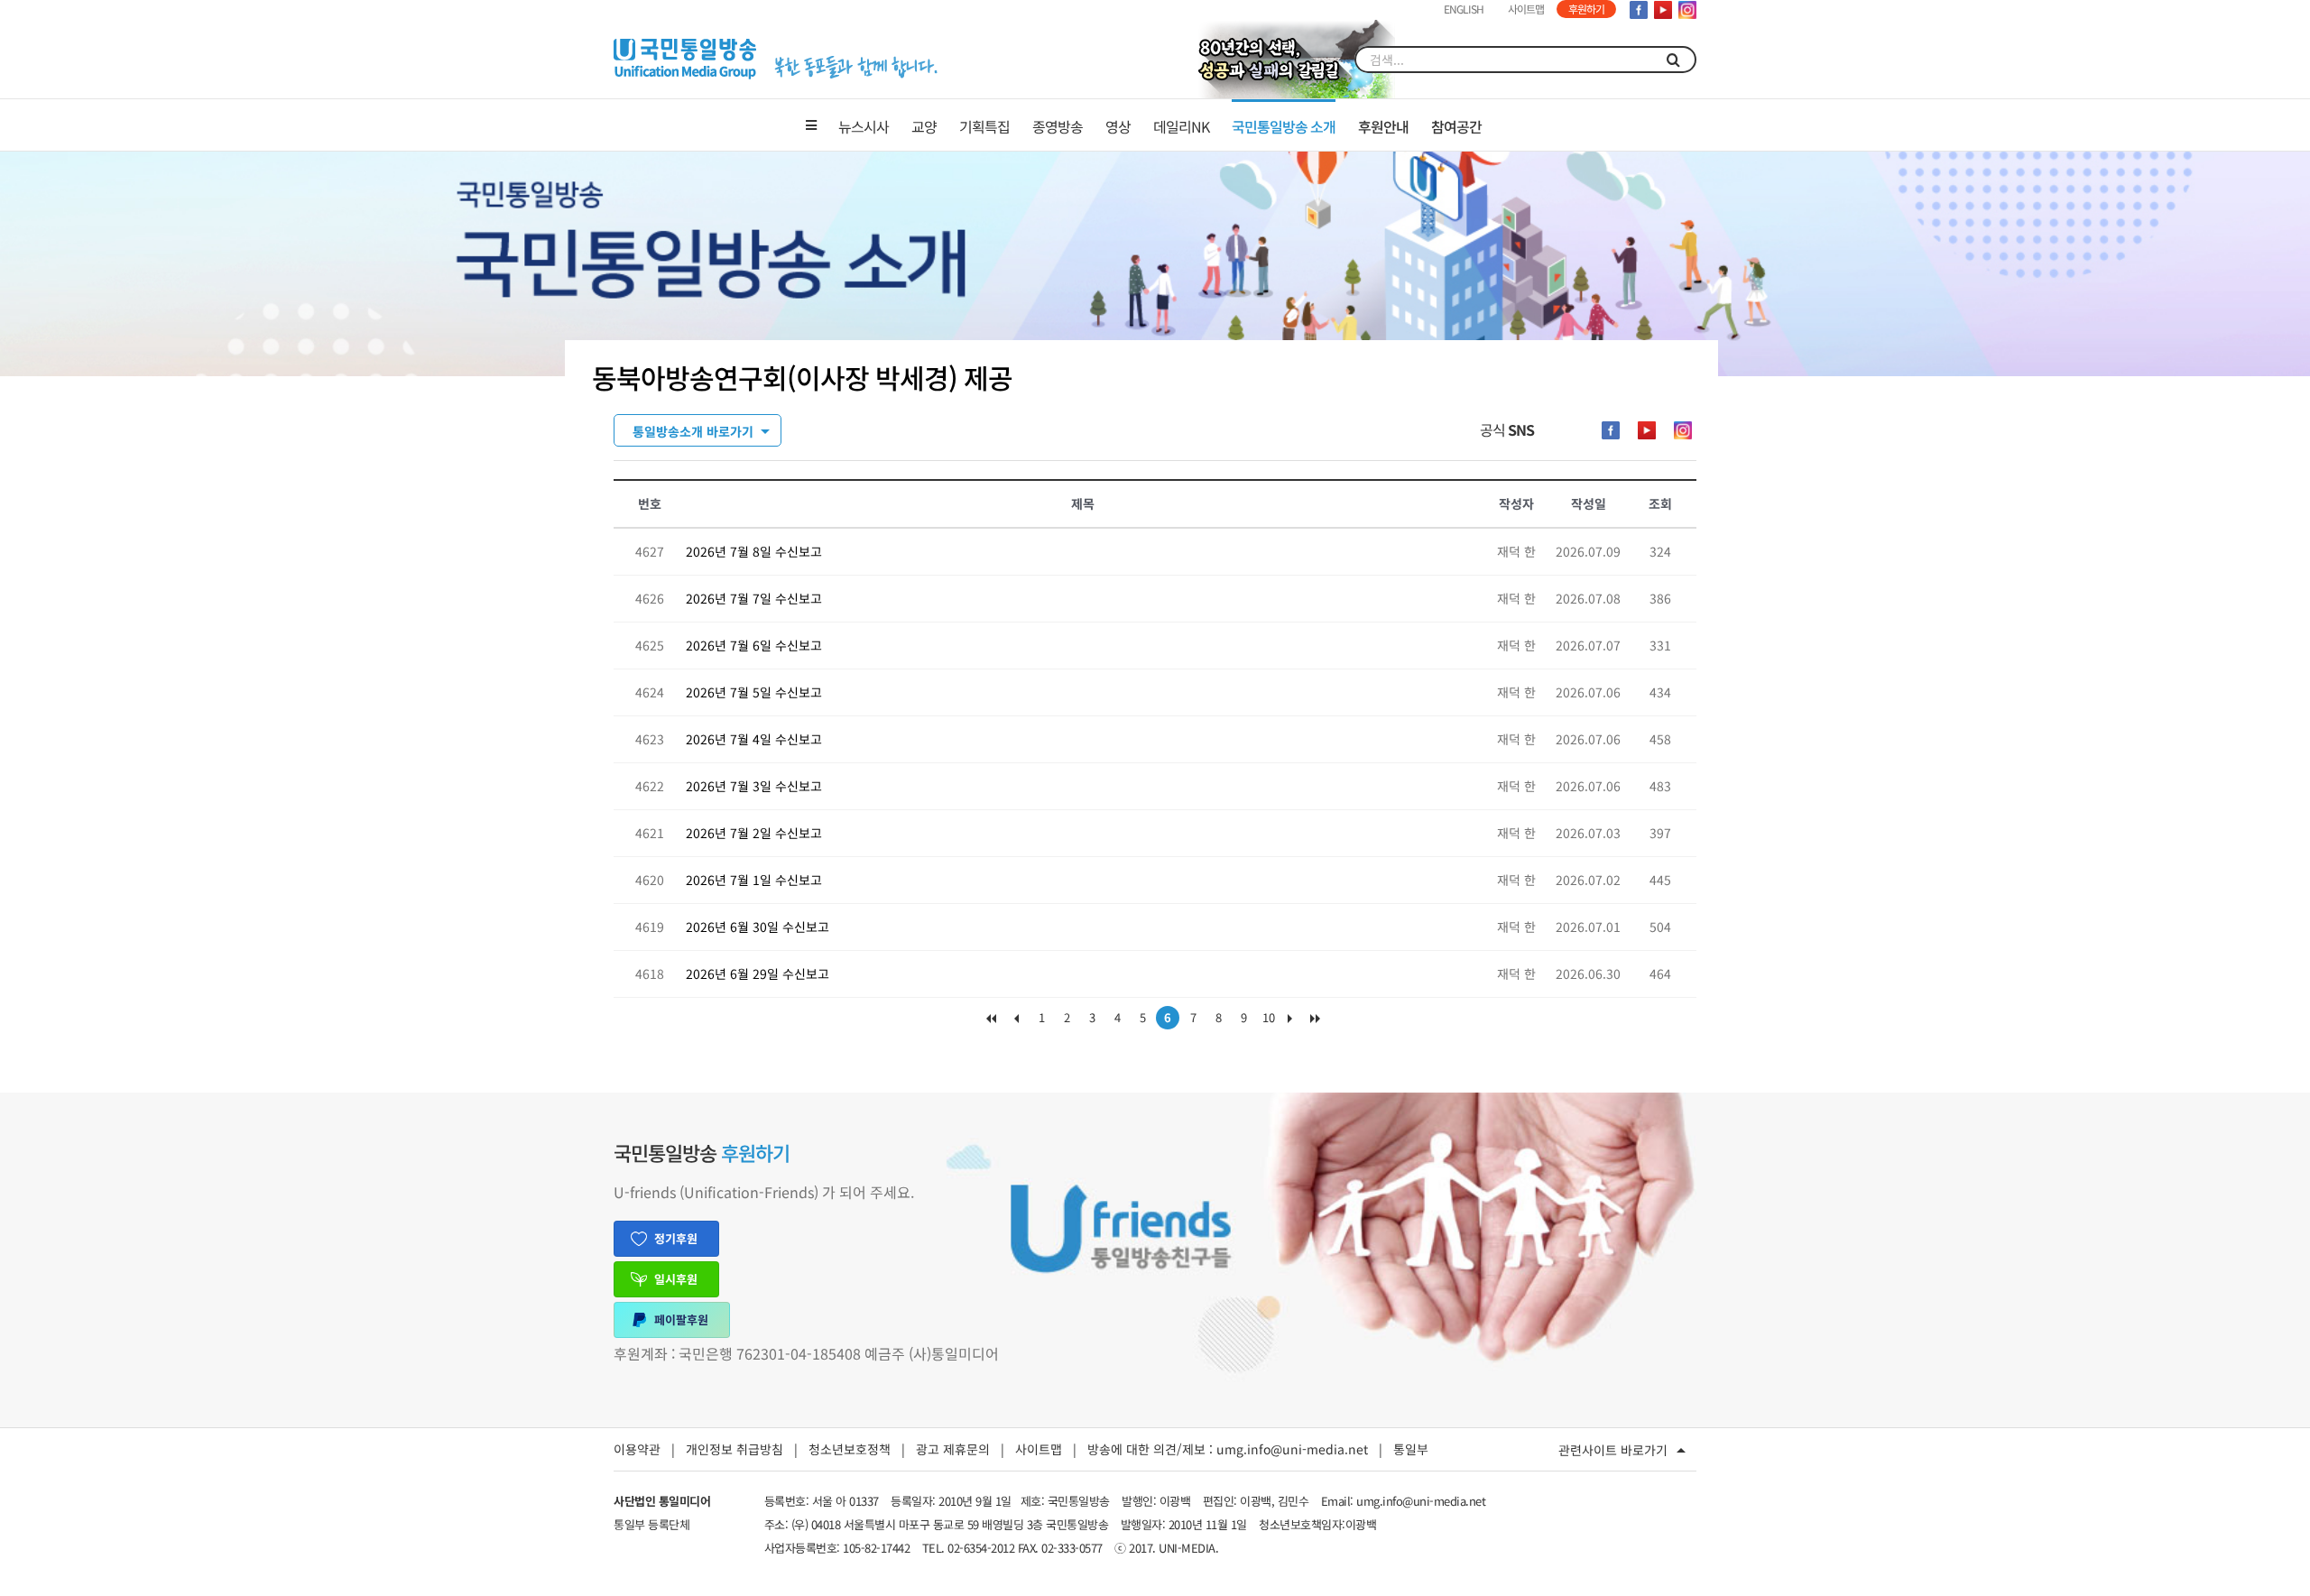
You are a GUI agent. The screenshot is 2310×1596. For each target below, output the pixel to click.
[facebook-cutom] (1611, 430)
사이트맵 (1039, 1449)
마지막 (1319, 1022)
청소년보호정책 (850, 1449)
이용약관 (637, 1449)
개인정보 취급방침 (735, 1449)
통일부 (1411, 1449)
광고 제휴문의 (953, 1449)
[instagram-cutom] (1683, 430)
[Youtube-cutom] (1647, 430)
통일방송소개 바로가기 (693, 431)
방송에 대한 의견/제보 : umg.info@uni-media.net (1228, 1449)
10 (1269, 1017)
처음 (991, 1022)
